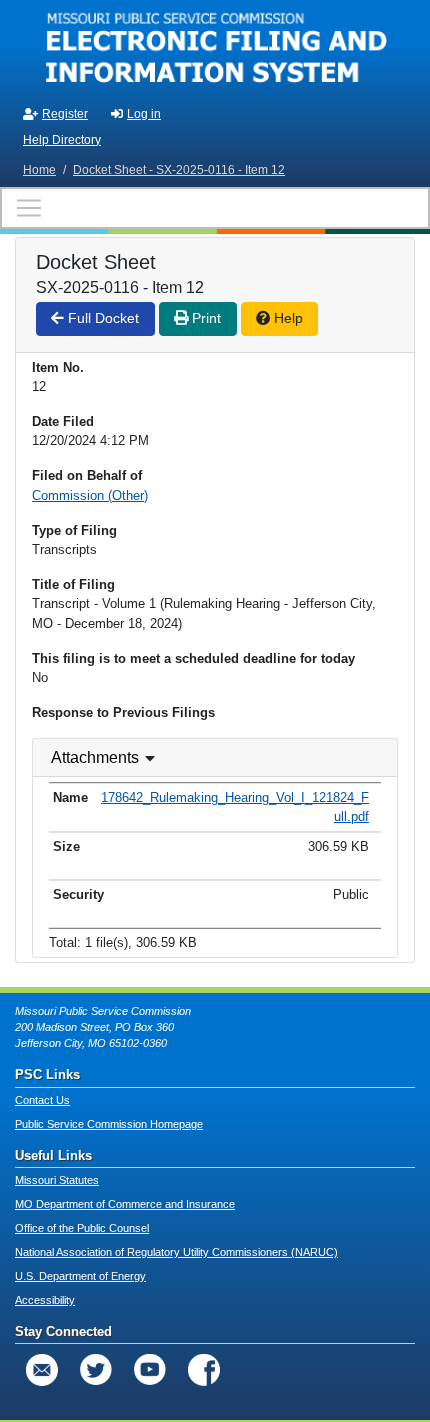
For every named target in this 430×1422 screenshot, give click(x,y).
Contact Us (42, 1100)
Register (65, 114)
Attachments (95, 757)
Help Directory (62, 140)
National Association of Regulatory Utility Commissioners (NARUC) (176, 1252)
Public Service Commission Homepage (109, 1124)
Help (286, 318)
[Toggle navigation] (215, 208)
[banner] (215, 48)
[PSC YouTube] (150, 1370)
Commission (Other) (90, 495)
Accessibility (45, 1300)
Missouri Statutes (57, 1180)
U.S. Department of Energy (80, 1276)
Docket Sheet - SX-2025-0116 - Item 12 (179, 170)
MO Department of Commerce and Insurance (125, 1204)
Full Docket (101, 318)
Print (204, 318)
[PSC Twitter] (96, 1370)
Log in (144, 114)
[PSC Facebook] (204, 1370)
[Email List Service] (42, 1370)
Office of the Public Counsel (82, 1228)
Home (39, 170)
